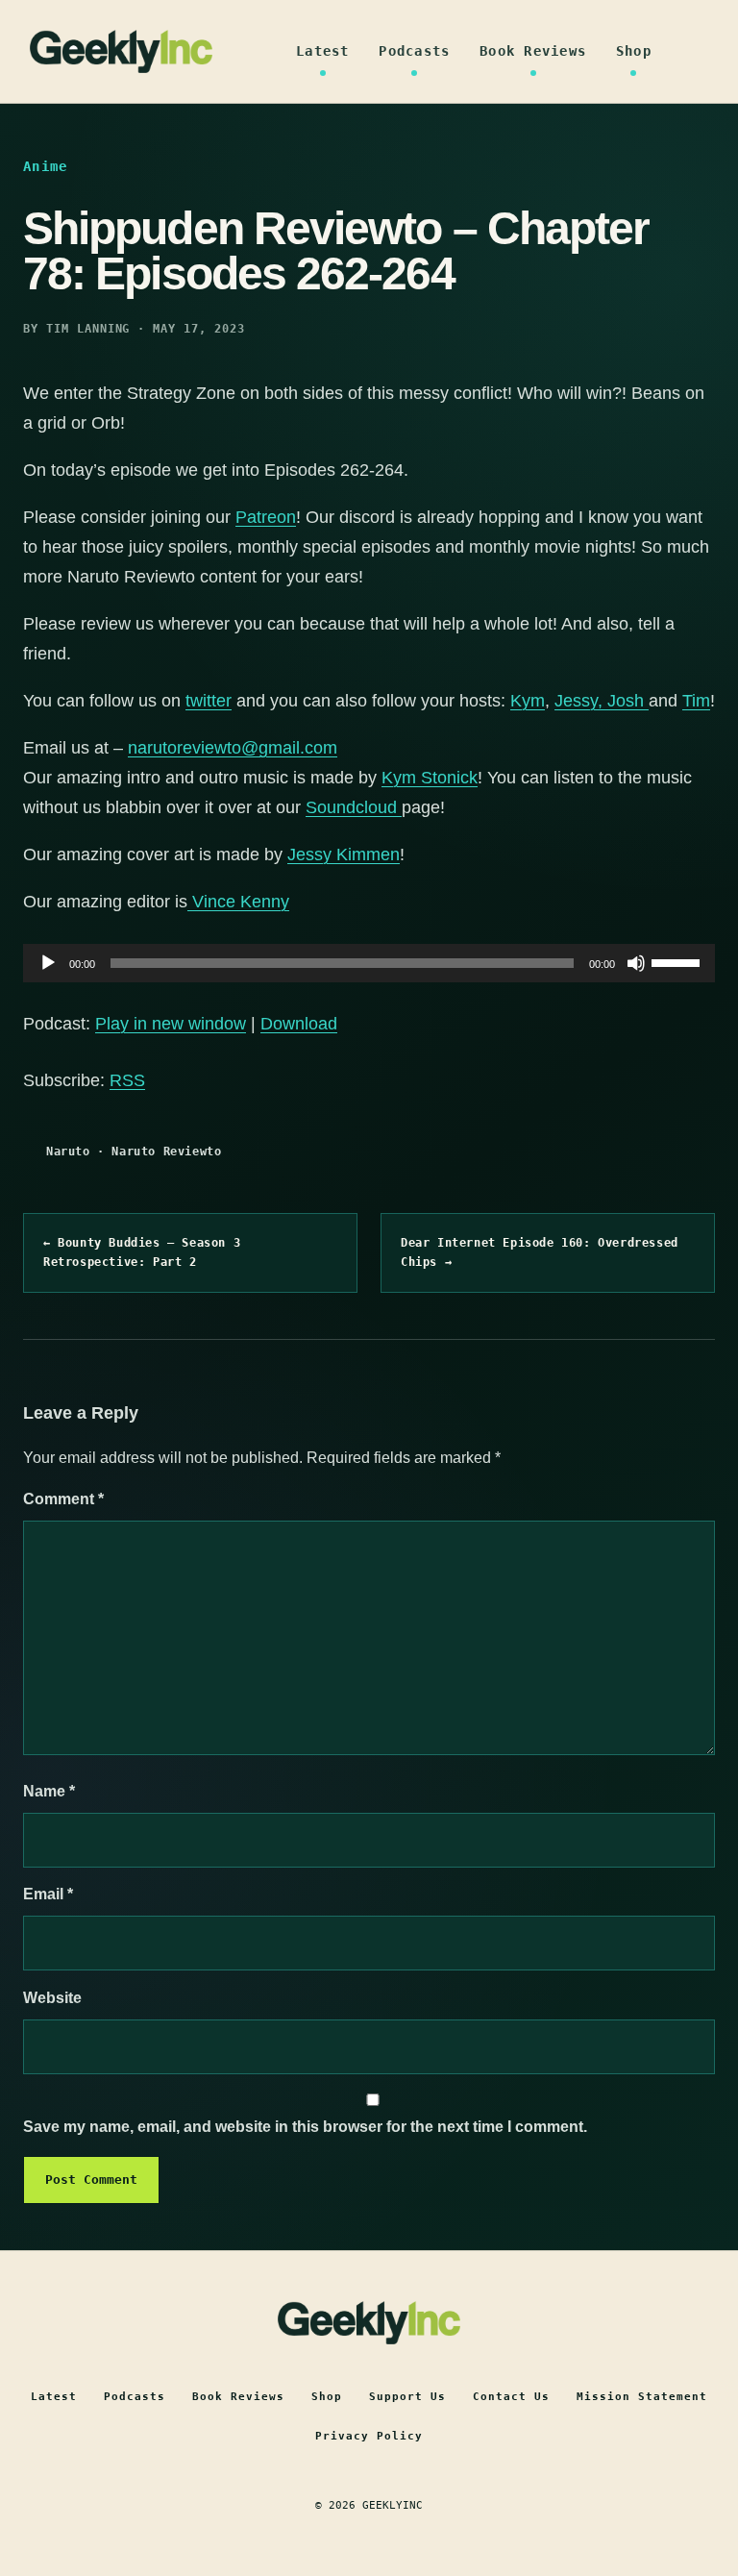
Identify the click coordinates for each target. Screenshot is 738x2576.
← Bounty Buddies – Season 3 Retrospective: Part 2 (142, 1252)
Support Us (407, 2397)
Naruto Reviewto (166, 1152)
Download (299, 1024)
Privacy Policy (369, 2436)
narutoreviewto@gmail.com (233, 748)
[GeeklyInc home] (121, 51)
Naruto (68, 1152)
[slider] (678, 961)
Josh (628, 701)
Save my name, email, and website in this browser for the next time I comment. (305, 2127)
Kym (528, 701)
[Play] (48, 963)
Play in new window (171, 1024)
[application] (369, 963)
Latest (323, 51)
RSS (127, 1080)
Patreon (266, 517)
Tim (696, 701)
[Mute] (636, 963)
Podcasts (414, 51)
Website (52, 1998)
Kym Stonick (430, 778)
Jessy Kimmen (344, 855)
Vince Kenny (238, 902)
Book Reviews (533, 51)
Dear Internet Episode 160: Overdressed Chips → (540, 1252)
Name (49, 1791)
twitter (209, 701)
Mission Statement (642, 2397)
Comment (63, 1499)
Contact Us (511, 2397)
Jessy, (581, 701)
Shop (634, 51)
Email (48, 1894)
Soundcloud (354, 807)
